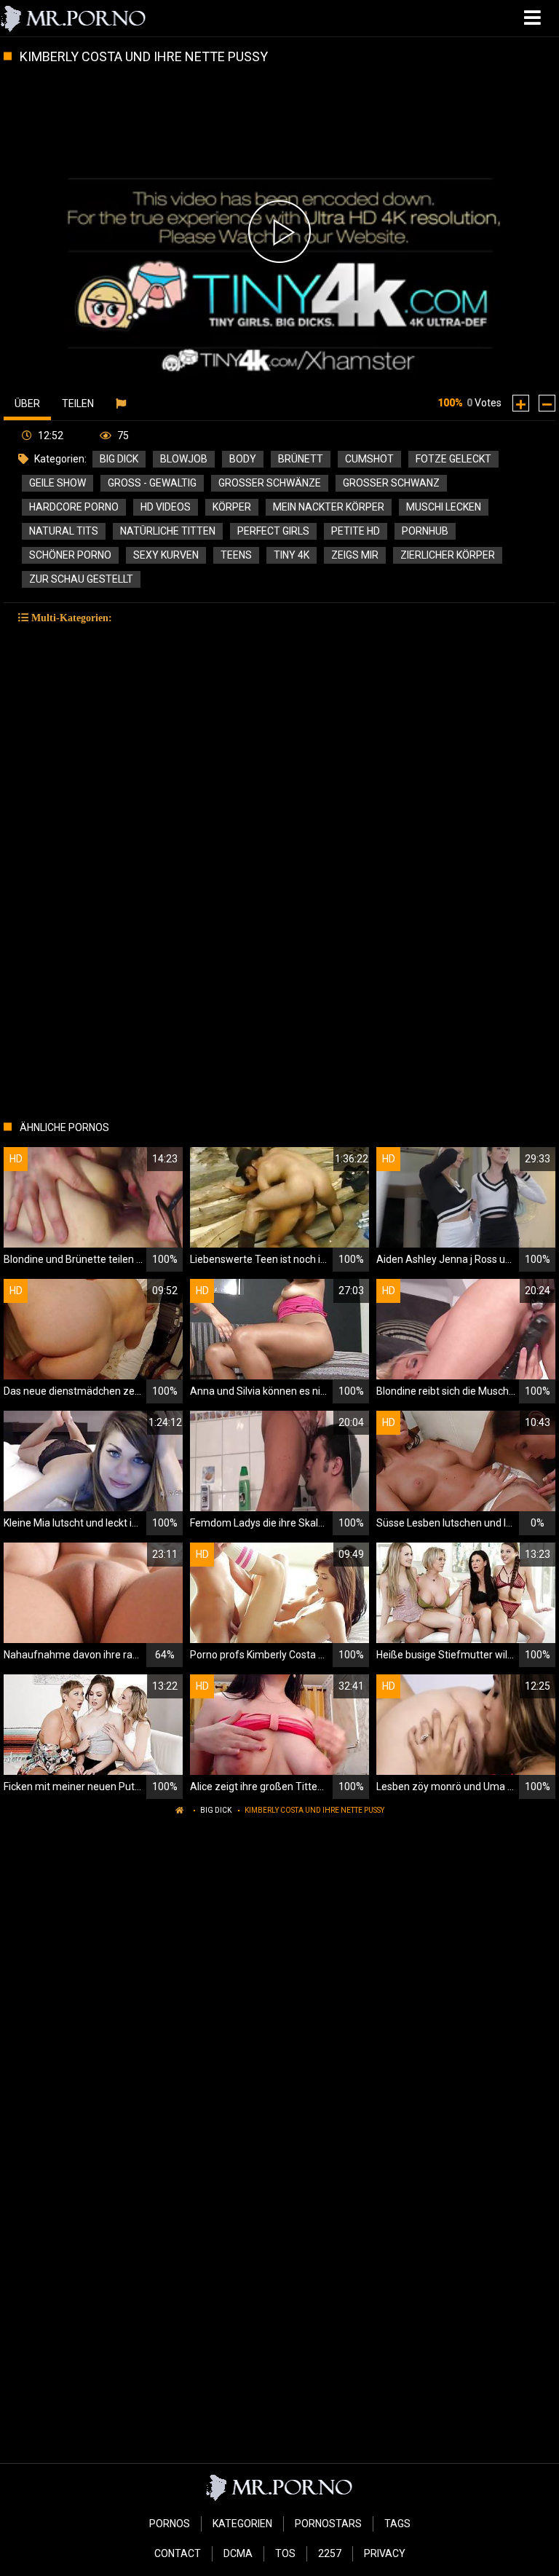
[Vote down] (547, 403)
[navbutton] (534, 18)
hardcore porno (74, 507)
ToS (285, 2553)
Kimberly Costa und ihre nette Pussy (314, 1810)
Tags (397, 2524)
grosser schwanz (391, 483)
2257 (330, 2553)
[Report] (123, 403)
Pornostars (328, 2524)
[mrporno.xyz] (74, 18)
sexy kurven (166, 555)
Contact (178, 2553)
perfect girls (273, 531)
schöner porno (70, 555)
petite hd (356, 531)
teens (236, 555)
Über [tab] (27, 403)
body (243, 459)
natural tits (64, 531)
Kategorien (242, 2524)
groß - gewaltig (152, 483)
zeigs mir (355, 555)
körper (232, 507)
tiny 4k (292, 555)
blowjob (184, 459)
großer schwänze (270, 483)
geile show (58, 483)
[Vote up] (521, 403)
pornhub (425, 531)
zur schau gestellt (81, 579)
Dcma (238, 2553)
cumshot (369, 459)
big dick (119, 459)
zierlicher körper (448, 555)
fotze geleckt (453, 459)
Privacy (385, 2553)
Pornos (170, 2524)
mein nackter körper (329, 507)
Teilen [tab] (78, 403)
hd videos (166, 507)
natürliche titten (168, 531)
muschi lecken (444, 507)
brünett (301, 459)
